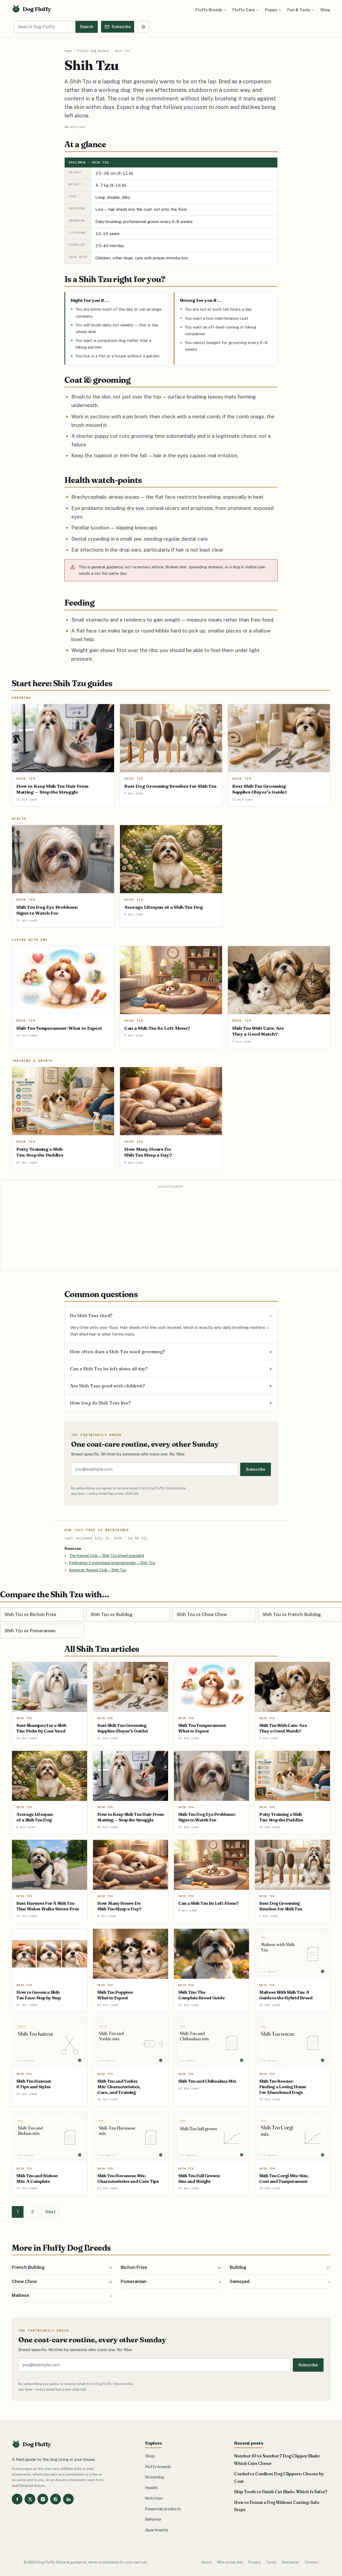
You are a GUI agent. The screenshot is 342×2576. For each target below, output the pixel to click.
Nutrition (154, 2498)
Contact (312, 2562)
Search (87, 27)
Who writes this (230, 2562)
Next (50, 2212)
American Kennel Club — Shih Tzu (98, 1570)
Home (68, 51)
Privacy (254, 2562)
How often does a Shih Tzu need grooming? (118, 1351)
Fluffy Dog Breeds (93, 51)
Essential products (163, 2509)
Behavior (153, 2519)
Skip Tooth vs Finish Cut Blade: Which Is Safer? (281, 2492)
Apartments (157, 2530)
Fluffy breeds (158, 2466)
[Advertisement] (171, 1229)
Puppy (271, 10)
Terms (271, 2562)
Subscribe (256, 1469)
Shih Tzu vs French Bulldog (292, 1614)
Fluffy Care (244, 10)
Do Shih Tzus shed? (91, 1315)
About (206, 2562)
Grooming (155, 2477)
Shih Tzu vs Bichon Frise (30, 1614)
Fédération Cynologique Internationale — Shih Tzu (112, 1563)
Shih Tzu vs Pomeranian (30, 1631)
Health (151, 2488)
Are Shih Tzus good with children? (108, 1386)
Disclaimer (291, 2562)
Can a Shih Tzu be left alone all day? (109, 1369)
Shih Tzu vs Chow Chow (202, 1614)
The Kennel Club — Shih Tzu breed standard (106, 1556)
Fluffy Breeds (209, 10)
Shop (325, 10)
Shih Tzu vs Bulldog (112, 1614)
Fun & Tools (299, 10)
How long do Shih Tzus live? (100, 1403)
